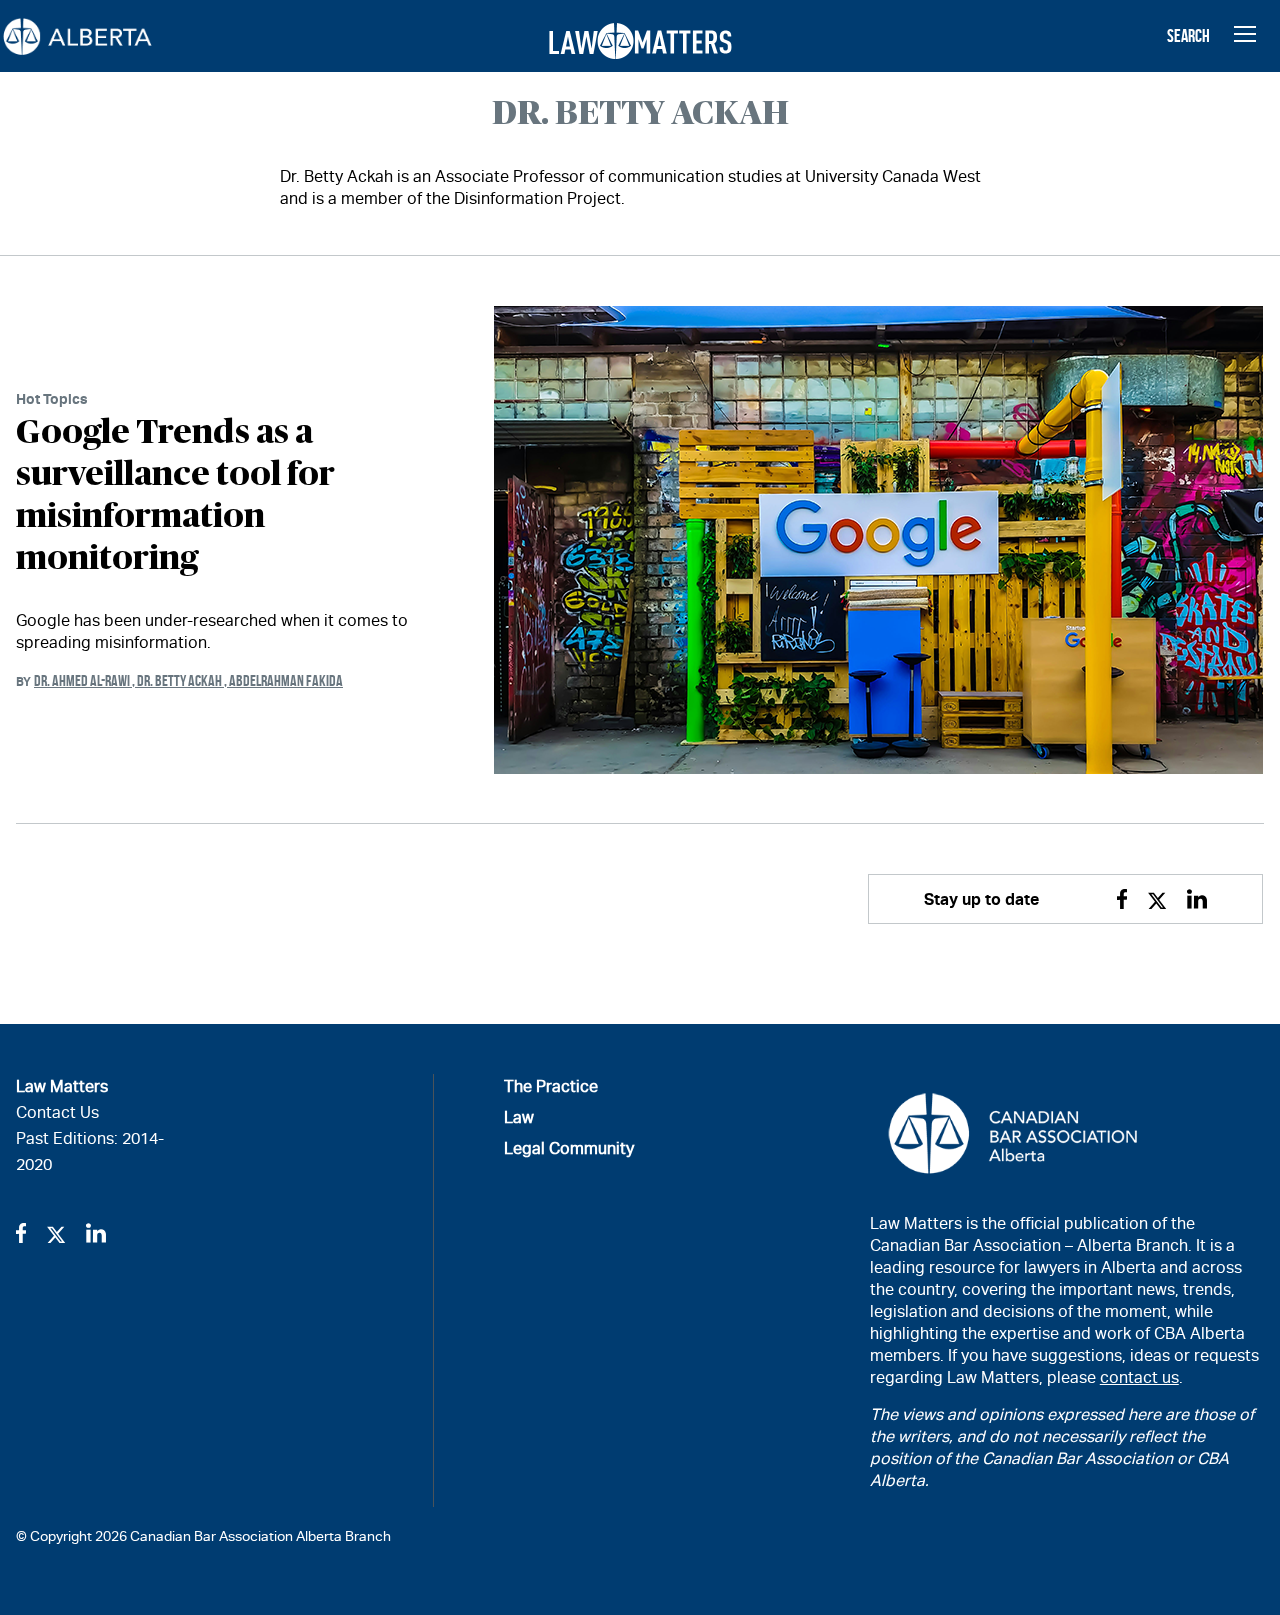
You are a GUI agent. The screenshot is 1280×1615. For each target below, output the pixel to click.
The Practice (551, 1086)
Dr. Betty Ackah (183, 680)
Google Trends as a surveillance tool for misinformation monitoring (175, 496)
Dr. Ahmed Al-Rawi (85, 680)
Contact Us (57, 1112)
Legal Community (569, 1148)
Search (1188, 36)
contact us (1139, 1377)
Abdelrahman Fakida (286, 680)
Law (519, 1117)
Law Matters (62, 1086)
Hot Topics (52, 398)
